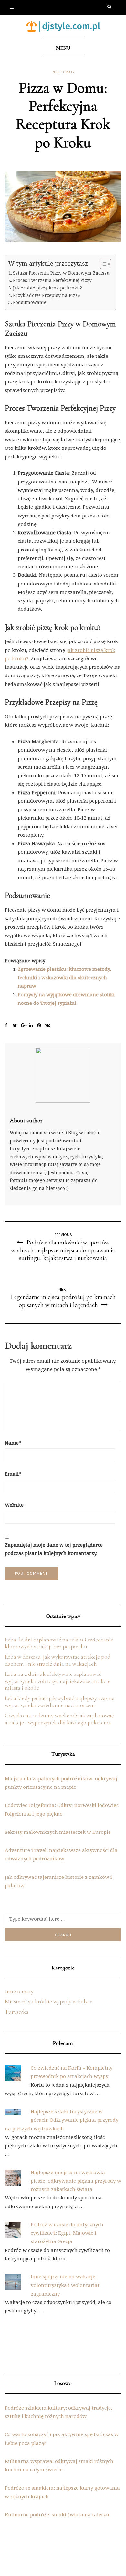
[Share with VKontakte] (49, 1026)
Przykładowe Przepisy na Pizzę (46, 295)
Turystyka (17, 2012)
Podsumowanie (30, 302)
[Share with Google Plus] (25, 1026)
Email (13, 1474)
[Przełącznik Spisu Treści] (102, 264)
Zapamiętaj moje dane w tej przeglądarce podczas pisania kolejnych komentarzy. (54, 1549)
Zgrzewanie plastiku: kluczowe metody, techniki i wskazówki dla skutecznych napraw (64, 977)
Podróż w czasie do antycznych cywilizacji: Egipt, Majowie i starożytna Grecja (67, 2233)
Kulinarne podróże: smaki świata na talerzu (57, 2514)
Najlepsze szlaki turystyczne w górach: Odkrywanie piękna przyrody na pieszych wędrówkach (62, 2120)
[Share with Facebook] (9, 1026)
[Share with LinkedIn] (33, 1026)
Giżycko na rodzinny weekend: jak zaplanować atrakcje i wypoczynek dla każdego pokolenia (59, 1719)
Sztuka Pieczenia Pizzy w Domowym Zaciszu (61, 273)
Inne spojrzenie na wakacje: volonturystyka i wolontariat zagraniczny (65, 2285)
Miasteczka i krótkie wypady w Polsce (49, 2001)
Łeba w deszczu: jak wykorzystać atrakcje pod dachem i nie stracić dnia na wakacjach (58, 1660)
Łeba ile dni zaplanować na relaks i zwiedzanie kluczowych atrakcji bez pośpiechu (59, 1643)
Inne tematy (63, 72)
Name (13, 1443)
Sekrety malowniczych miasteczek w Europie (58, 1832)
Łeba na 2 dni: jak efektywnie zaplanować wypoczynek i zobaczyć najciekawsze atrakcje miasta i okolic (58, 1681)
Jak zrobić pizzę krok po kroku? (47, 288)
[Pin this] (41, 1026)
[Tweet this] (17, 1026)
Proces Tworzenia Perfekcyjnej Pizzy (52, 280)
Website (14, 1505)
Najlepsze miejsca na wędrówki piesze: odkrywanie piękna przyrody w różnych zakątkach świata (76, 2181)
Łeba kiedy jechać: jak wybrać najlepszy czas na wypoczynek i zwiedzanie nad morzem (60, 1702)
